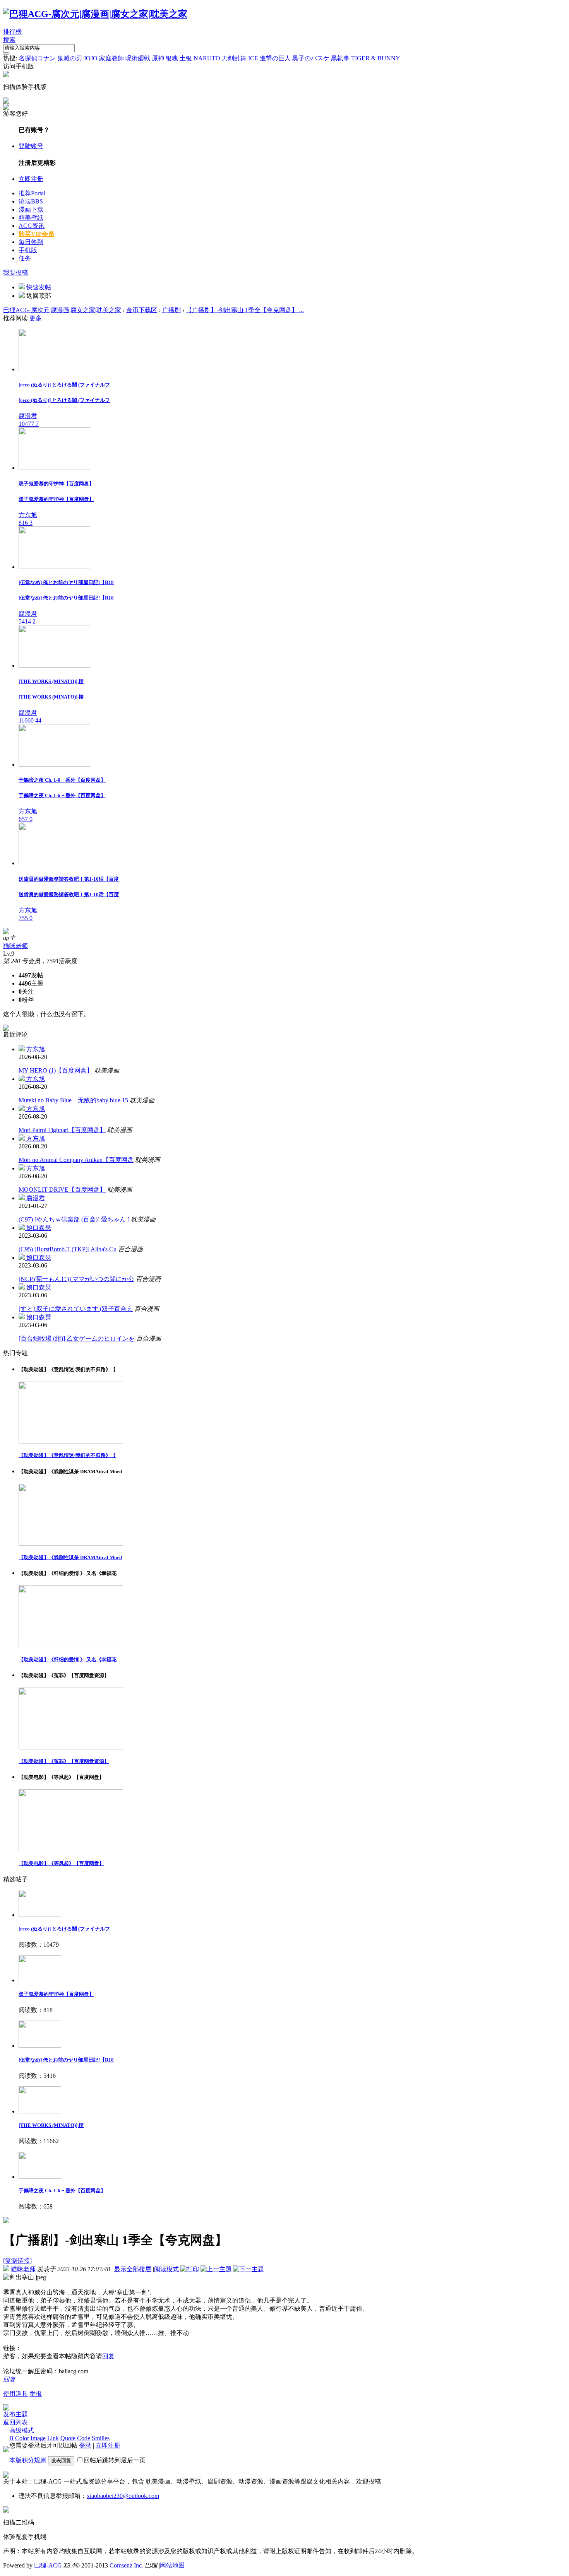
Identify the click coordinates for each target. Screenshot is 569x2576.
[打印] (190, 2269)
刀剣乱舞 (234, 58)
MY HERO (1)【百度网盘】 (56, 1070)
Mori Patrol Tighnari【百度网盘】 (62, 1130)
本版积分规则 (28, 2460)
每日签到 (31, 242)
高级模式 (22, 2430)
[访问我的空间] (6, 932)
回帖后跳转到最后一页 (115, 2460)
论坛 (31, 201)
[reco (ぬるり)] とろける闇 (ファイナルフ (64, 1929)
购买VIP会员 (36, 234)
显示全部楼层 (133, 2269)
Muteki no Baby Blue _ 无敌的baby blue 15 (73, 1100)
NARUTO (207, 58)
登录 (85, 2445)
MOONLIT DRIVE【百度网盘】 (62, 1190)
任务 (25, 258)
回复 (108, 2356)
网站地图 (172, 2565)
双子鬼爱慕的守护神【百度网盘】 (56, 1994)
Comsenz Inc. (126, 2565)
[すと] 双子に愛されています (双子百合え (76, 1309)
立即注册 (31, 179)
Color (22, 2438)
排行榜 (12, 32)
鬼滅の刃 (70, 58)
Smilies (101, 2438)
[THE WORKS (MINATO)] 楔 (51, 2125)
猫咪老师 (15, 946)
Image (38, 2438)
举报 (36, 2394)
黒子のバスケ (311, 58)
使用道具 (15, 2394)
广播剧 (171, 310)
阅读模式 (166, 2269)
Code (84, 2438)
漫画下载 (31, 209)
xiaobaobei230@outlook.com (123, 2496)
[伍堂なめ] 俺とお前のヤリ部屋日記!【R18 (66, 2060)
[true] (6, 53)
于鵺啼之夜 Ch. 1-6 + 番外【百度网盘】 (62, 2191)
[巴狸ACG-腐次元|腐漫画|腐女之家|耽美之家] (95, 14)
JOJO (91, 58)
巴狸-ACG (48, 2565)
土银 (186, 58)
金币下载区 (142, 310)
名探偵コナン (37, 58)
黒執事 (340, 58)
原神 (158, 58)
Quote (68, 2438)
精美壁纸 (31, 218)
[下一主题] (249, 2269)
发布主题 (15, 2414)
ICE (253, 58)
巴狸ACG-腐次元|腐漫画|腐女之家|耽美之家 (62, 310)
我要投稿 (15, 272)
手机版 (28, 250)
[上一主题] (216, 2269)
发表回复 (61, 2461)
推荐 (32, 193)
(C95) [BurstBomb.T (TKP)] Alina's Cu (68, 1249)
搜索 (9, 40)
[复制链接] (17, 2261)
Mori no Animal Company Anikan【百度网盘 (76, 1160)
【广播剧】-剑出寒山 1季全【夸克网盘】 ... (245, 310)
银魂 (172, 58)
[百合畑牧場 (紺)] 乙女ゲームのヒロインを (77, 1338)
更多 (36, 318)
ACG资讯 (32, 226)
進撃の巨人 (275, 58)
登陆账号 (31, 146)
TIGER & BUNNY (376, 58)
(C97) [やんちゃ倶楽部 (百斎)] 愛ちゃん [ (74, 1219)
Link (53, 2438)
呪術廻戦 (138, 58)
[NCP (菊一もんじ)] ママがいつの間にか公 (76, 1279)
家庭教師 (111, 58)
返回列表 (15, 2422)
